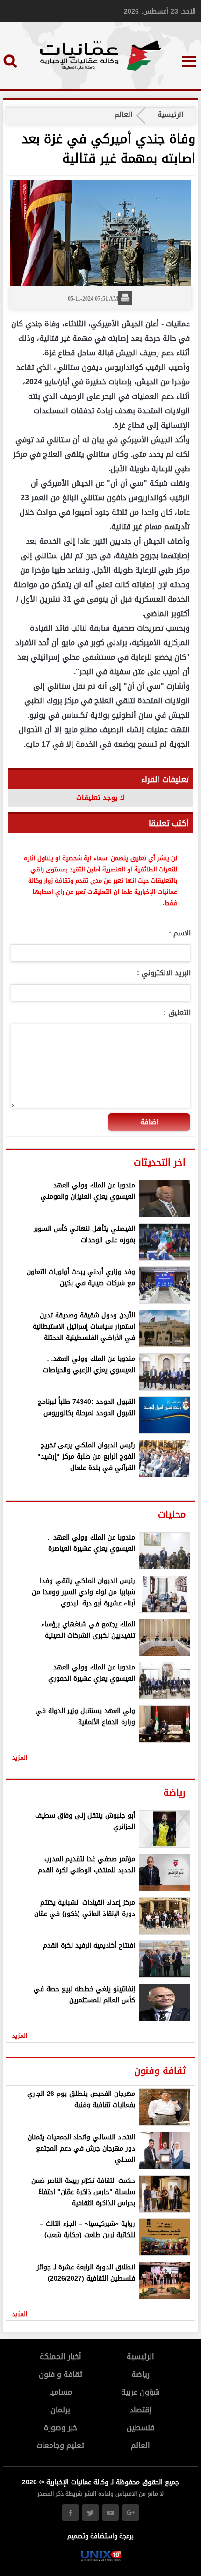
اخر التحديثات (160, 1162)
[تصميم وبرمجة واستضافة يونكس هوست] (101, 2559)
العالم (123, 115)
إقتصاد (141, 2410)
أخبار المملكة (61, 2357)
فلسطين (140, 2428)
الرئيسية (170, 115)
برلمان (60, 2410)
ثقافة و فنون (61, 2374)
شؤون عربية (140, 2392)
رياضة (174, 1792)
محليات (172, 1514)
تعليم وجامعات (60, 2445)
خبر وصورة (61, 2428)
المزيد (20, 1758)
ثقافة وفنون (160, 2071)
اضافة (149, 1122)
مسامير (60, 2392)
